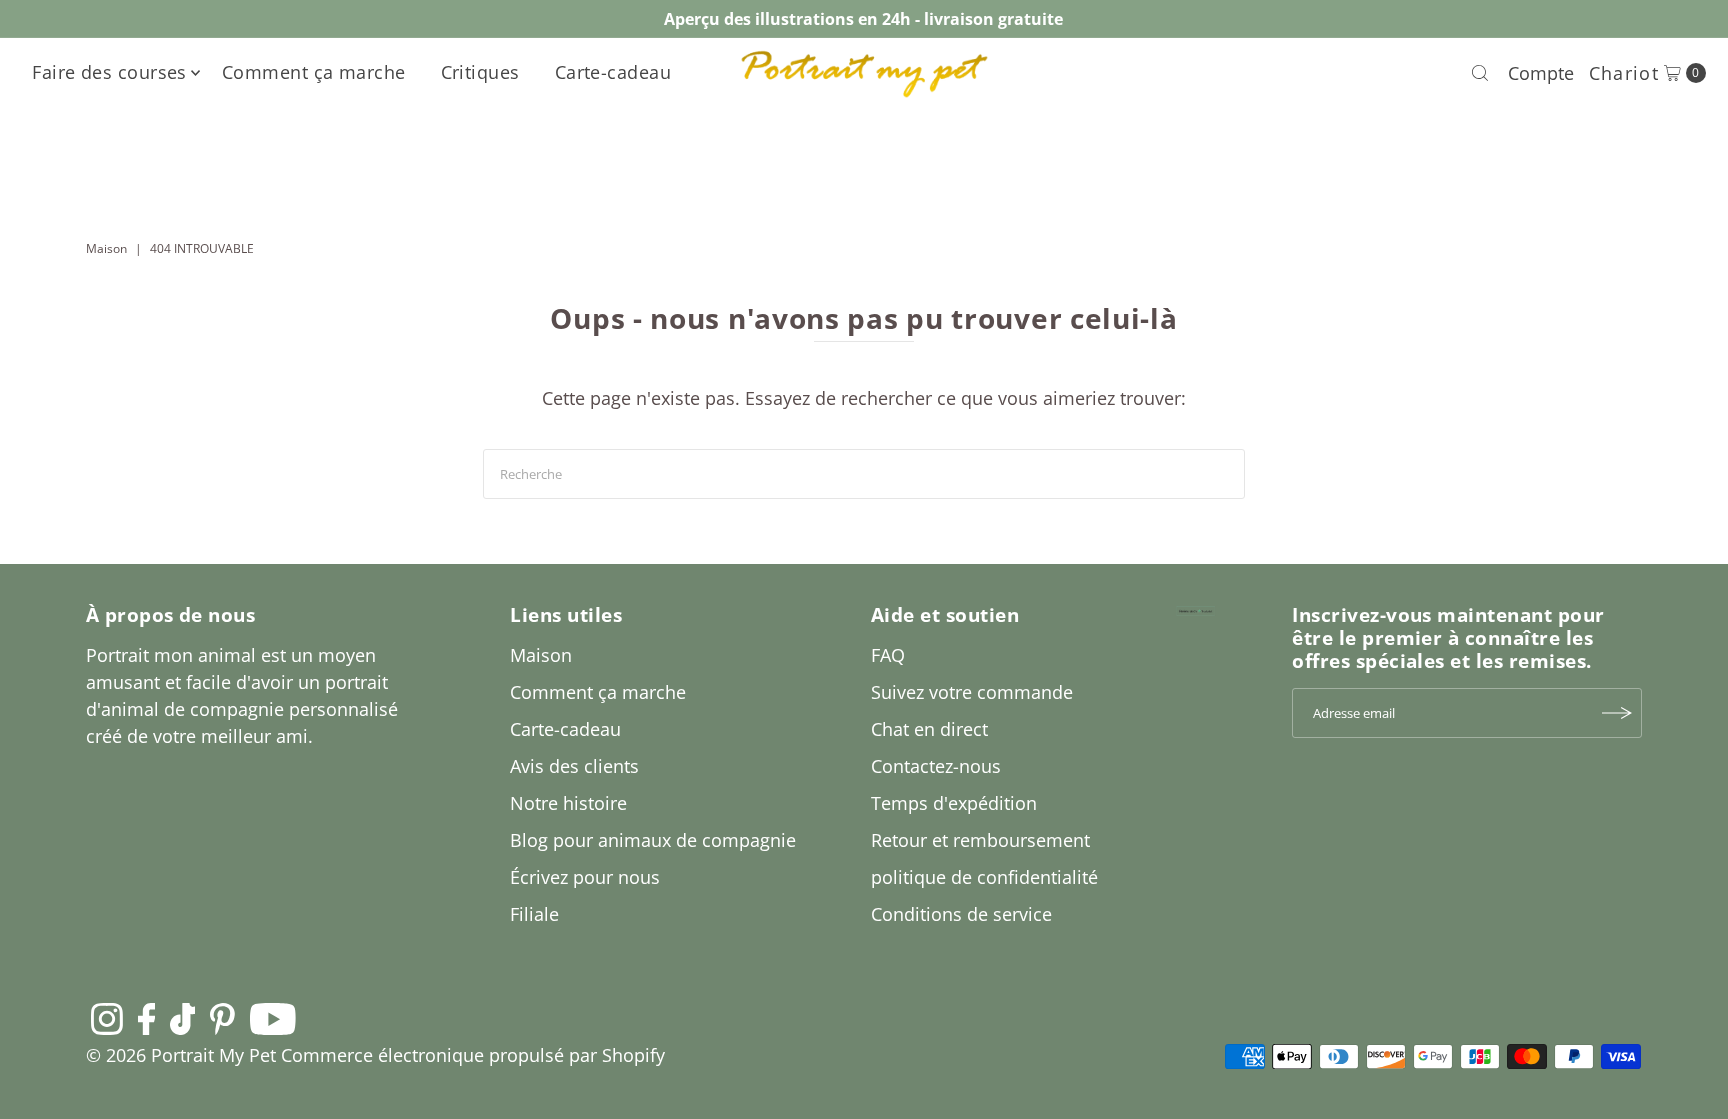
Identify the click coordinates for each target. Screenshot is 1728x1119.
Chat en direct (929, 729)
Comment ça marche (314, 72)
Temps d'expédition (954, 803)
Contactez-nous (936, 766)
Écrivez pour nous (585, 877)
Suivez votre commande (972, 692)
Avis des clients (574, 766)
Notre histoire (568, 803)
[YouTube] (273, 1018)
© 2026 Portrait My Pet (181, 1055)
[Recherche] (1480, 73)
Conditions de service (961, 914)
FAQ (888, 655)
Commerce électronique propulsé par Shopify (473, 1055)
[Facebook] (147, 1018)
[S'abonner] (1617, 713)
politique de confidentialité (984, 877)
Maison (106, 248)
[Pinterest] (222, 1018)
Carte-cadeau (613, 72)
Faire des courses (109, 72)
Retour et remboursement (980, 840)
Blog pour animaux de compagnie (653, 840)
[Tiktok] (182, 1018)
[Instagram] (107, 1018)
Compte (1541, 73)
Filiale (534, 914)
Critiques (480, 72)
